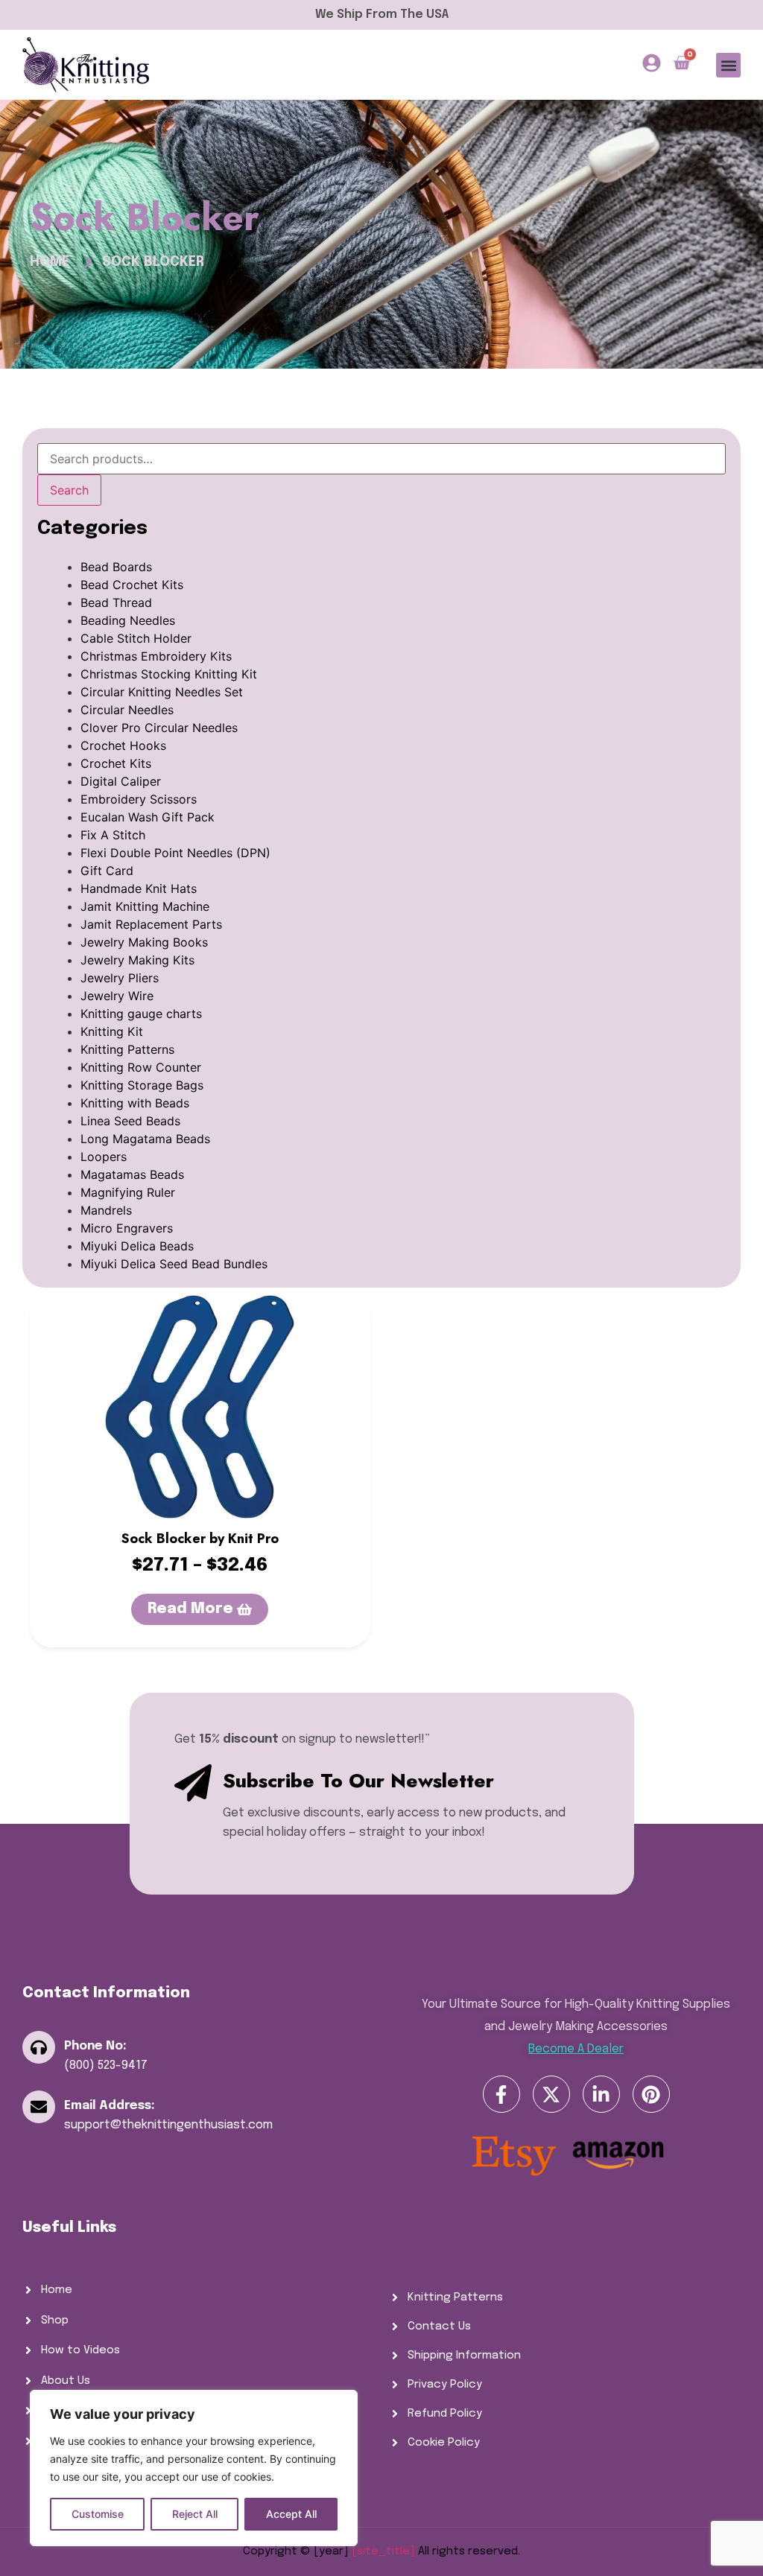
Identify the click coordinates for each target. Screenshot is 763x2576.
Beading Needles (128, 620)
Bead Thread (116, 602)
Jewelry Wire (117, 996)
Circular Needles (127, 710)
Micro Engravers (127, 1228)
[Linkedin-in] (601, 2094)
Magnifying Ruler (128, 1192)
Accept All (291, 2514)
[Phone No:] (39, 2047)
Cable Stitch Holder (136, 638)
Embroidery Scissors (139, 799)
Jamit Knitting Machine (145, 906)
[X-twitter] (551, 2094)
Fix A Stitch (113, 835)
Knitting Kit (112, 1031)
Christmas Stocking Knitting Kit (169, 674)
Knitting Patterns (127, 1049)
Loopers (104, 1157)
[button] (728, 65)
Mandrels (106, 1210)
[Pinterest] (651, 2094)
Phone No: (95, 2046)
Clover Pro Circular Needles (159, 728)
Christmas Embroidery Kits (156, 656)
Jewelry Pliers (120, 978)
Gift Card (107, 871)
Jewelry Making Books (144, 942)
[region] (194, 2468)
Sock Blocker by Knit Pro (200, 1539)
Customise (98, 2514)
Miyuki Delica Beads (137, 1246)
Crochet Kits (116, 763)
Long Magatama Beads (145, 1139)
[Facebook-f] (501, 2094)
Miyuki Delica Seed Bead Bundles (174, 1264)
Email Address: (110, 2106)
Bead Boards (116, 567)
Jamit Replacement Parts (151, 924)
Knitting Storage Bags (142, 1085)
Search (69, 490)
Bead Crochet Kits (132, 585)
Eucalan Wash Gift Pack (148, 817)
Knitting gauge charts (141, 1014)
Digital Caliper (121, 781)
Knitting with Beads (135, 1103)
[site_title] (383, 2551)
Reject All (195, 2514)
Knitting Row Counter (141, 1067)
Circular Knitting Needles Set (162, 692)
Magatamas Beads (132, 1174)
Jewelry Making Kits (137, 960)
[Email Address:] (39, 2107)
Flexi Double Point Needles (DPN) (175, 853)
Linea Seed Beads (130, 1121)
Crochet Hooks (123, 745)
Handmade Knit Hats (139, 888)
